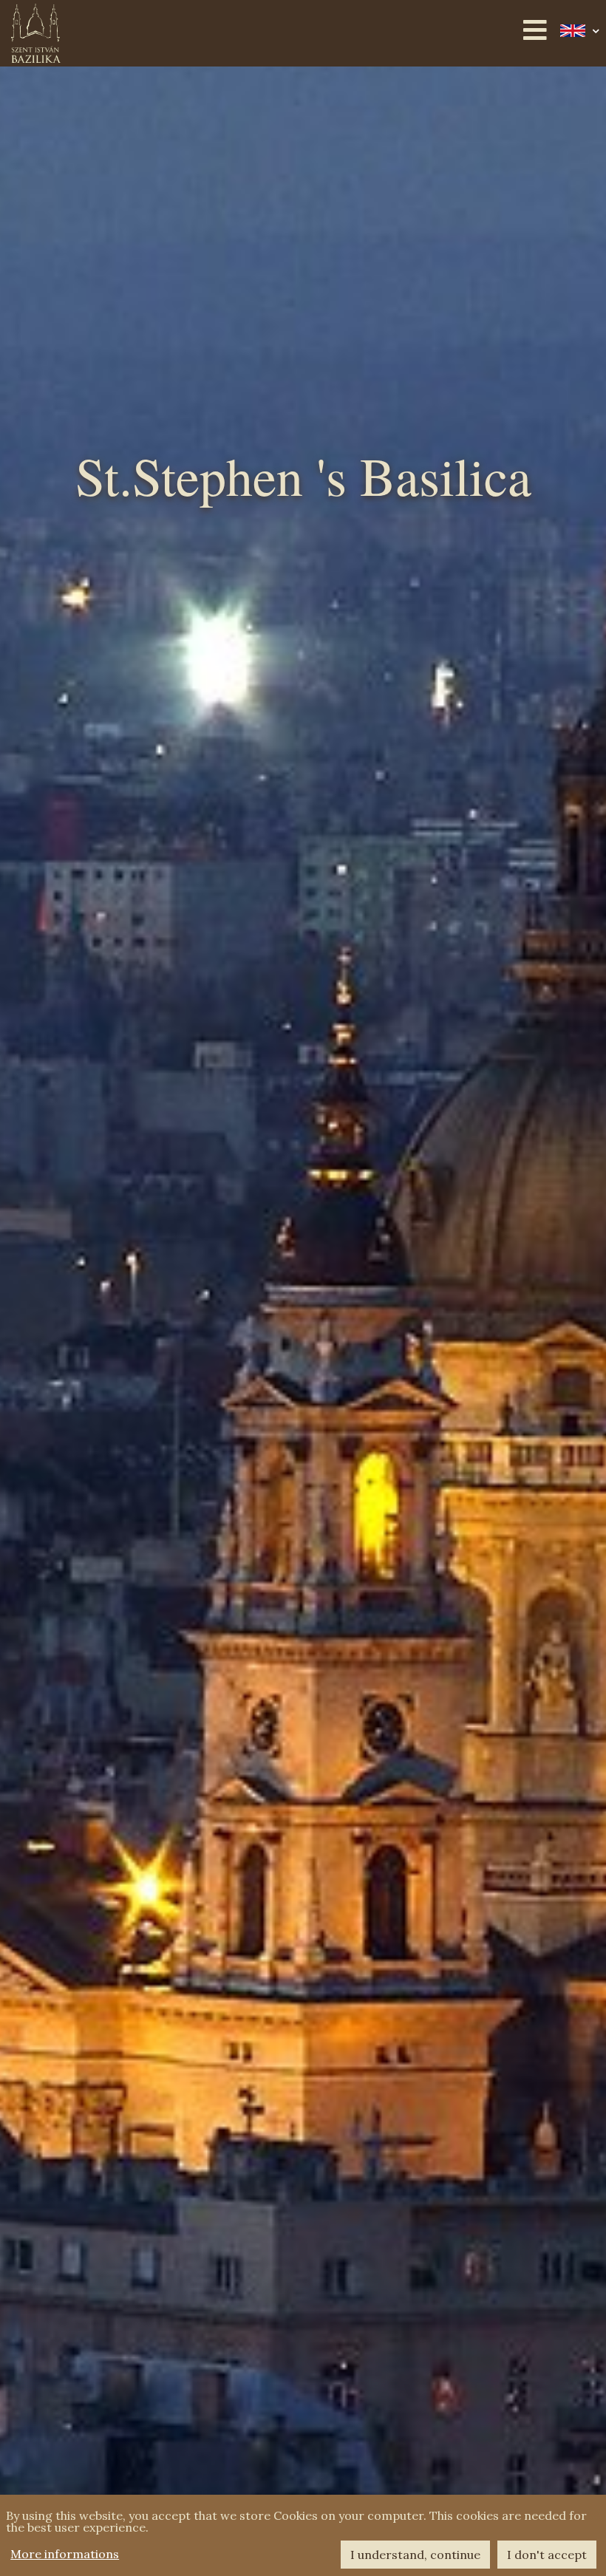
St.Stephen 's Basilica (303, 482)
